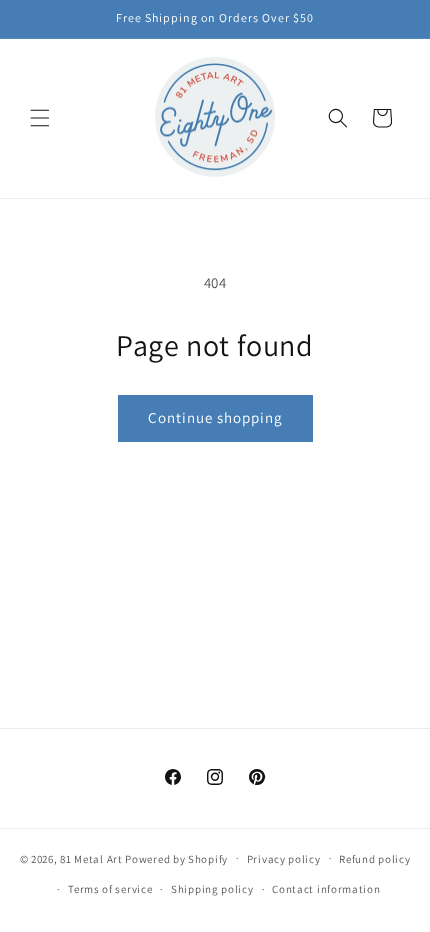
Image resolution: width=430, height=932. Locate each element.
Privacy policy (284, 859)
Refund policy (374, 859)
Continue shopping (215, 417)
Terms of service (110, 889)
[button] (40, 118)
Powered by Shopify (176, 858)
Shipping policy (212, 889)
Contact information (326, 889)
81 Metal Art (91, 858)
